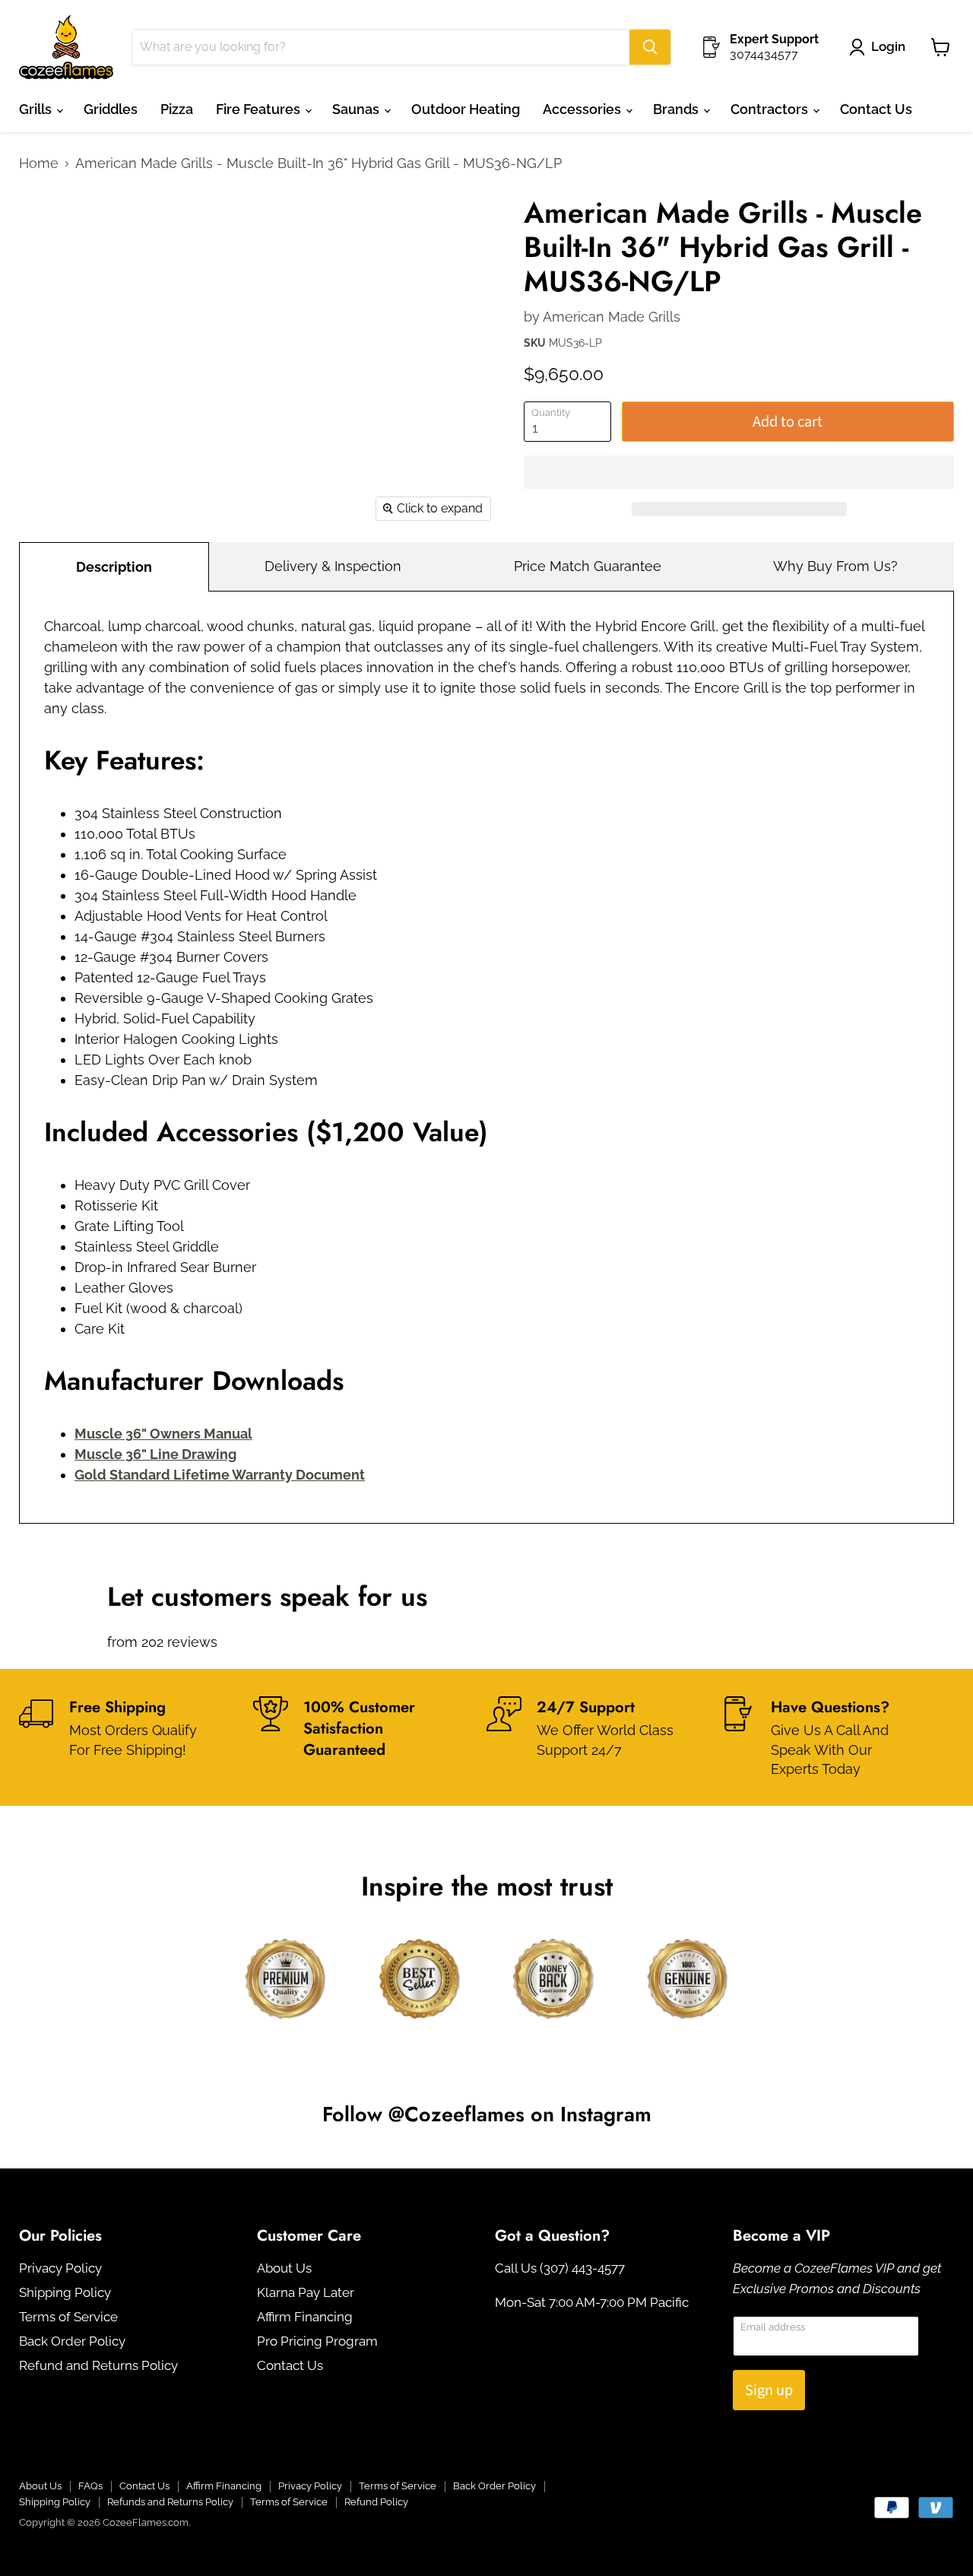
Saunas (357, 109)
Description (114, 567)
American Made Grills (612, 317)
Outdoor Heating (466, 109)
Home (39, 163)
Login (888, 46)
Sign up (769, 2390)
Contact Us (876, 109)
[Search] (650, 47)
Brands (677, 109)
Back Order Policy (72, 2341)
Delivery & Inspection (333, 566)
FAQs (90, 2486)
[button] (739, 472)
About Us (284, 2268)
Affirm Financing (305, 2317)
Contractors (771, 109)
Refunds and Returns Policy (170, 2502)
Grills (37, 109)
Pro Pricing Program (317, 2341)
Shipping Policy (65, 2292)
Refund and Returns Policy (98, 2365)
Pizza (177, 109)
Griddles (111, 109)
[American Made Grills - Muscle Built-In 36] (48, 228)
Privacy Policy (60, 2268)
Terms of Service (68, 2317)
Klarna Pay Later (306, 2292)
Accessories (583, 109)
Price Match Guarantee (588, 566)
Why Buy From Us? (835, 566)
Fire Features (260, 109)
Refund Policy (376, 2502)
